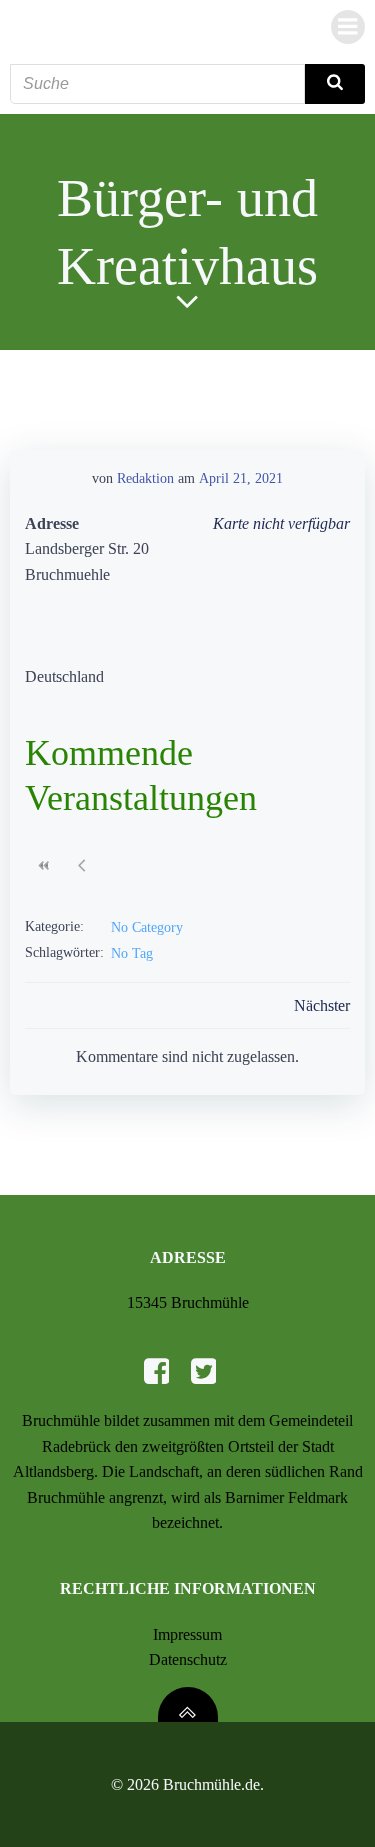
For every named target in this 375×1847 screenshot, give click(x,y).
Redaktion (145, 478)
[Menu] (348, 27)
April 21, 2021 (241, 478)
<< (44, 865)
